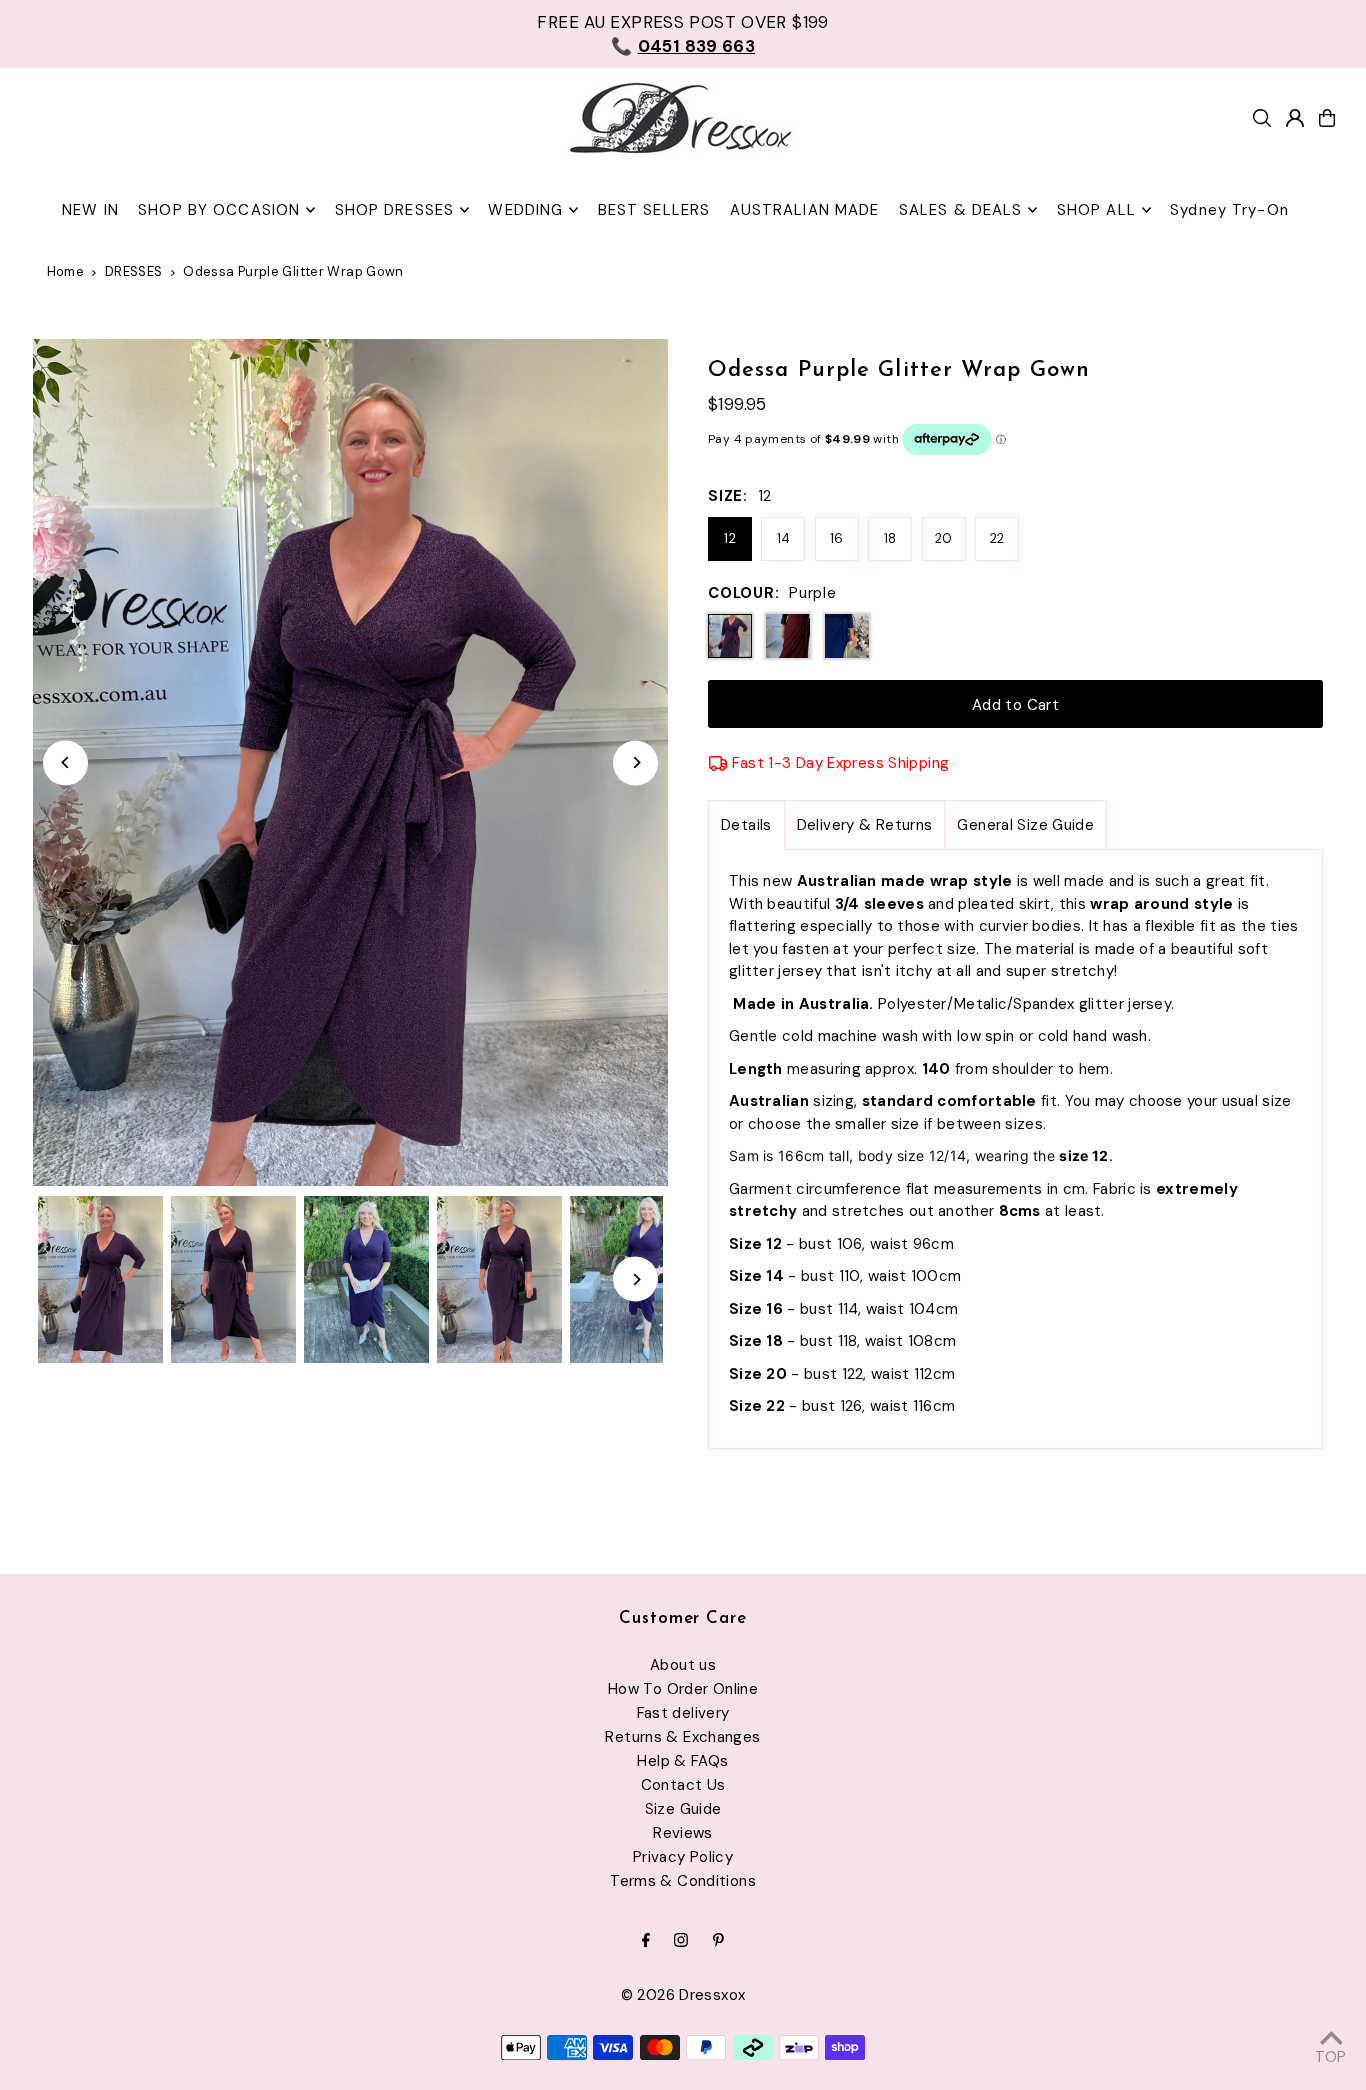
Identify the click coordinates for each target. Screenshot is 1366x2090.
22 (997, 538)
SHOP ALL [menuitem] (1096, 210)
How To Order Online (683, 1689)
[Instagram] (681, 1941)
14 (784, 538)
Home (66, 271)
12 (730, 538)
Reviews (683, 1833)
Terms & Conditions (683, 1881)
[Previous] (65, 762)
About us (683, 1665)
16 (837, 538)
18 (890, 538)
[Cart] (1327, 118)
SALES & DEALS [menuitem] (961, 210)
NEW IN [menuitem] (90, 210)
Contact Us (683, 1785)
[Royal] (847, 636)
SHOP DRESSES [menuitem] (395, 210)
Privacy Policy (683, 1857)
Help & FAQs (682, 1761)
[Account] (1295, 118)
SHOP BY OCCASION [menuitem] (219, 210)
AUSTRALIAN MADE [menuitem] (805, 210)
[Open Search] (1262, 118)
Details (746, 825)
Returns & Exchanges (682, 1737)
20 (944, 538)
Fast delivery (683, 1713)
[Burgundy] (788, 636)
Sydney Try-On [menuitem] (1229, 210)
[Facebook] (646, 1941)
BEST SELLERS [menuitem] (654, 210)
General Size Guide (1025, 825)
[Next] (635, 762)
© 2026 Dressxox (683, 1995)
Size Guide (683, 1809)
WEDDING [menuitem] (525, 210)
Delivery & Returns (865, 825)
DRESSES (134, 271)
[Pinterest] (718, 1941)
